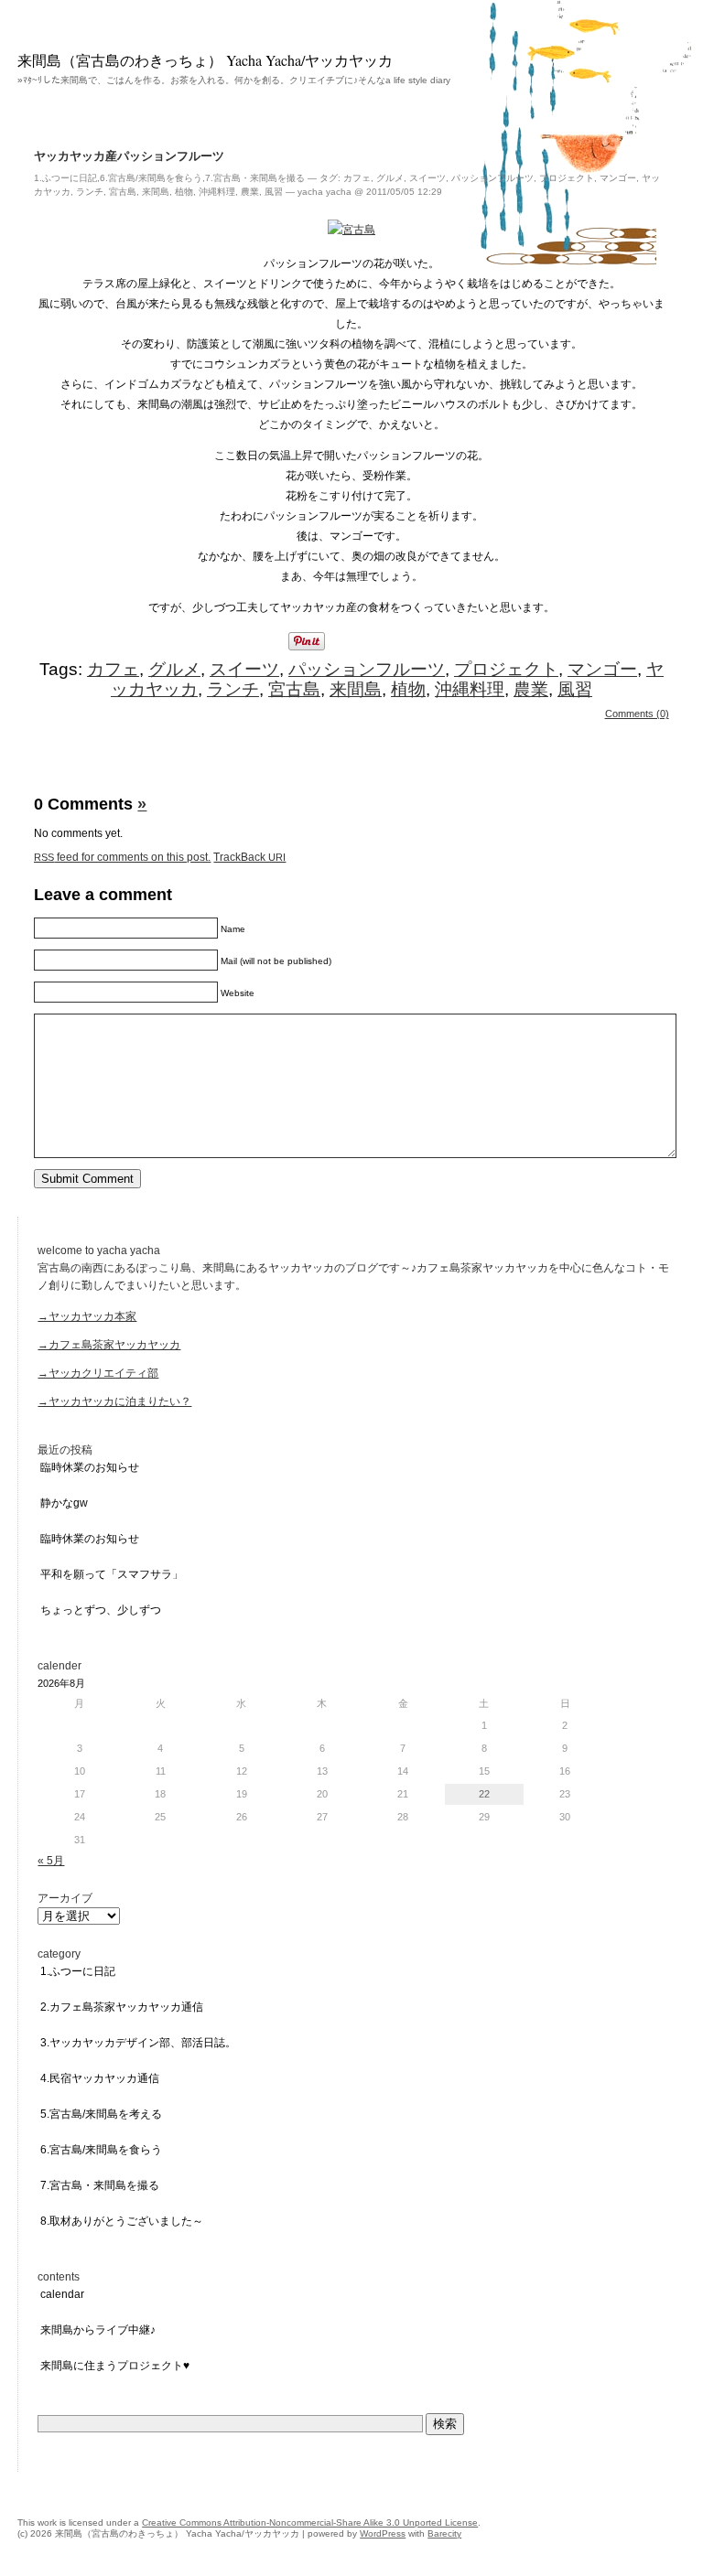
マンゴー (618, 178)
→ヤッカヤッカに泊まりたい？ (114, 1401)
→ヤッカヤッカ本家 (87, 1316)
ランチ (90, 192)
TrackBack (249, 857)
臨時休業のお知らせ (90, 1467)
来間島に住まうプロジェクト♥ (115, 2366)
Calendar (62, 2294)
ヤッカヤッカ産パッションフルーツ (129, 156)
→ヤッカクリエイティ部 (98, 1373)
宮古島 (123, 192)
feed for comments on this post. (122, 857)
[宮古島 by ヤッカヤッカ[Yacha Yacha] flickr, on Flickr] (351, 230)
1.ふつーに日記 (65, 178)
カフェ (357, 178)
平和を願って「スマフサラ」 (112, 1574)
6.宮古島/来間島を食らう (151, 178)
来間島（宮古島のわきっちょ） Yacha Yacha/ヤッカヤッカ (205, 60)
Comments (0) (637, 714)
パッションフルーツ (492, 178)
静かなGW (64, 1503)
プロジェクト (567, 178)
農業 (250, 192)
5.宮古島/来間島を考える (101, 2114)
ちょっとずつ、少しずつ (101, 1610)
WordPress (383, 2533)
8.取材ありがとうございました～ (122, 2221)
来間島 (156, 192)
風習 (274, 192)
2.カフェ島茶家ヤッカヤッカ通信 (122, 2007)
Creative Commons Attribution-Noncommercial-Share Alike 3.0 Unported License (310, 2522)
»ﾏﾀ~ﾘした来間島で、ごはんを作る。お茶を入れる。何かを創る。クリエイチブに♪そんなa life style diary (234, 80)
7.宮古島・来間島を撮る (255, 178)
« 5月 (51, 1861)
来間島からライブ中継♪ (98, 2330)
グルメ (390, 178)
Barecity (444, 2533)
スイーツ (427, 178)
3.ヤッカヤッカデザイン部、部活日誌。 (138, 2043)
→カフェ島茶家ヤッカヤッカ (109, 1345)
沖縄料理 (217, 192)
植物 (184, 192)
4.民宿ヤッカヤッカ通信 (100, 2078)
